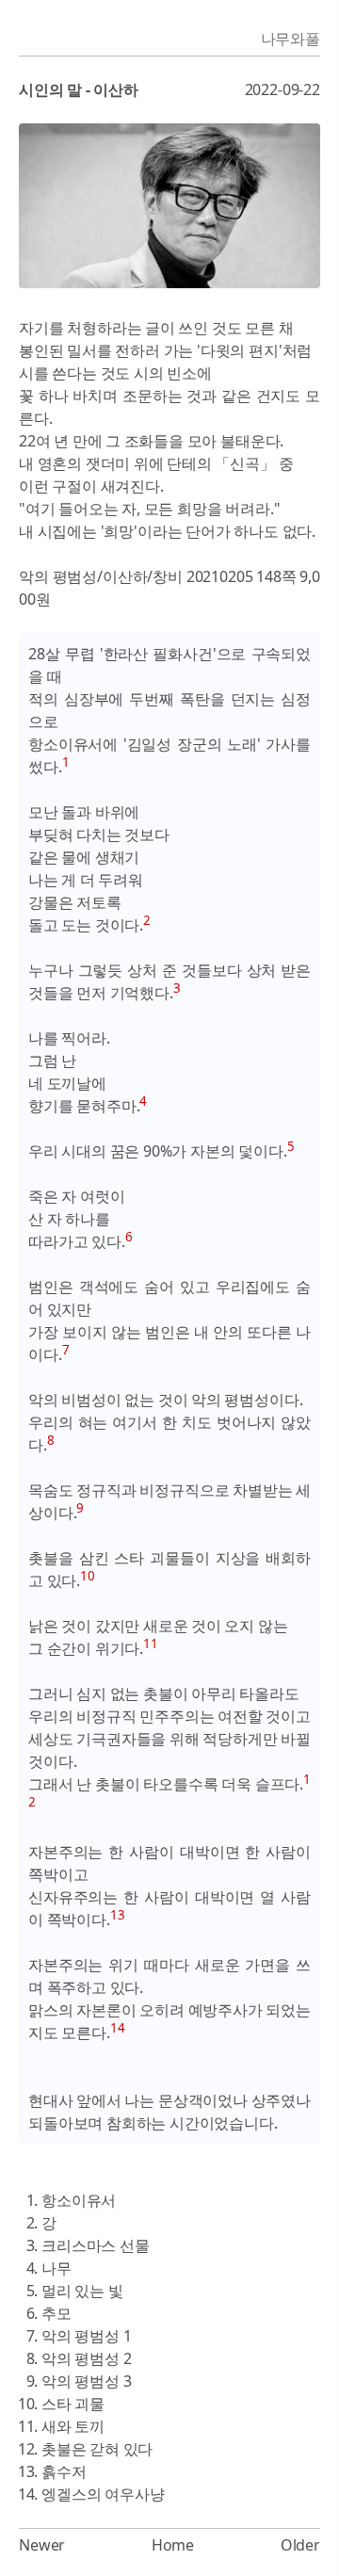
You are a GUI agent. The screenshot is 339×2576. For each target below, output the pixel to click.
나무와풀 (291, 39)
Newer (42, 2545)
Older (300, 2545)
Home (173, 2545)
